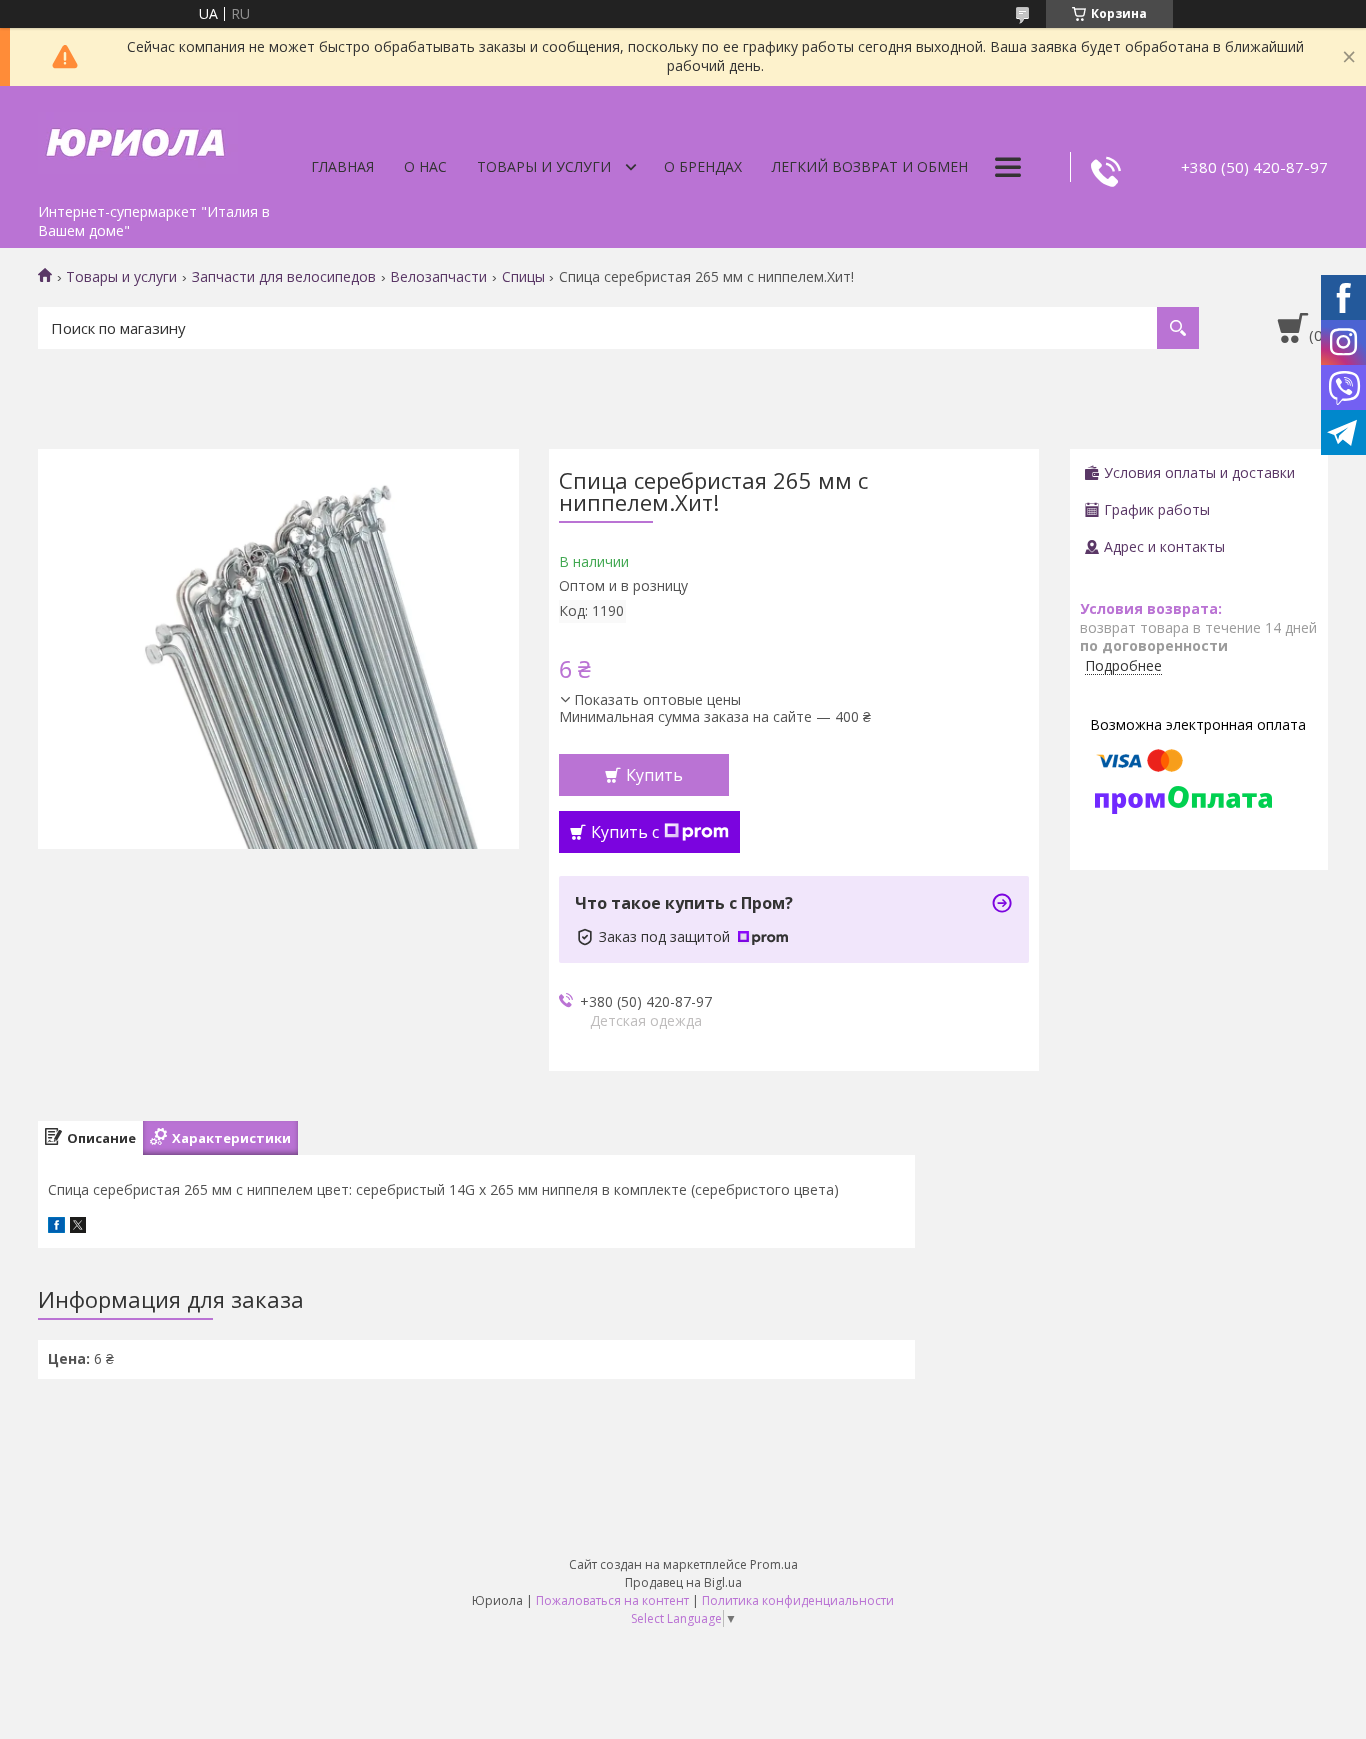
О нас (425, 166)
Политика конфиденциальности (798, 1600)
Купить (654, 775)
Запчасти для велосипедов (284, 277)
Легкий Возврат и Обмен (870, 166)
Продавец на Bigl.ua (683, 1582)
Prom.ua (774, 1564)
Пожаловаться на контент (612, 1600)
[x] (78, 1227)
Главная (342, 166)
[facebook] (56, 1227)
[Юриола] (138, 140)
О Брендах (703, 166)
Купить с (625, 832)
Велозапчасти (438, 277)
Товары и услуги (544, 166)
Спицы (523, 277)
